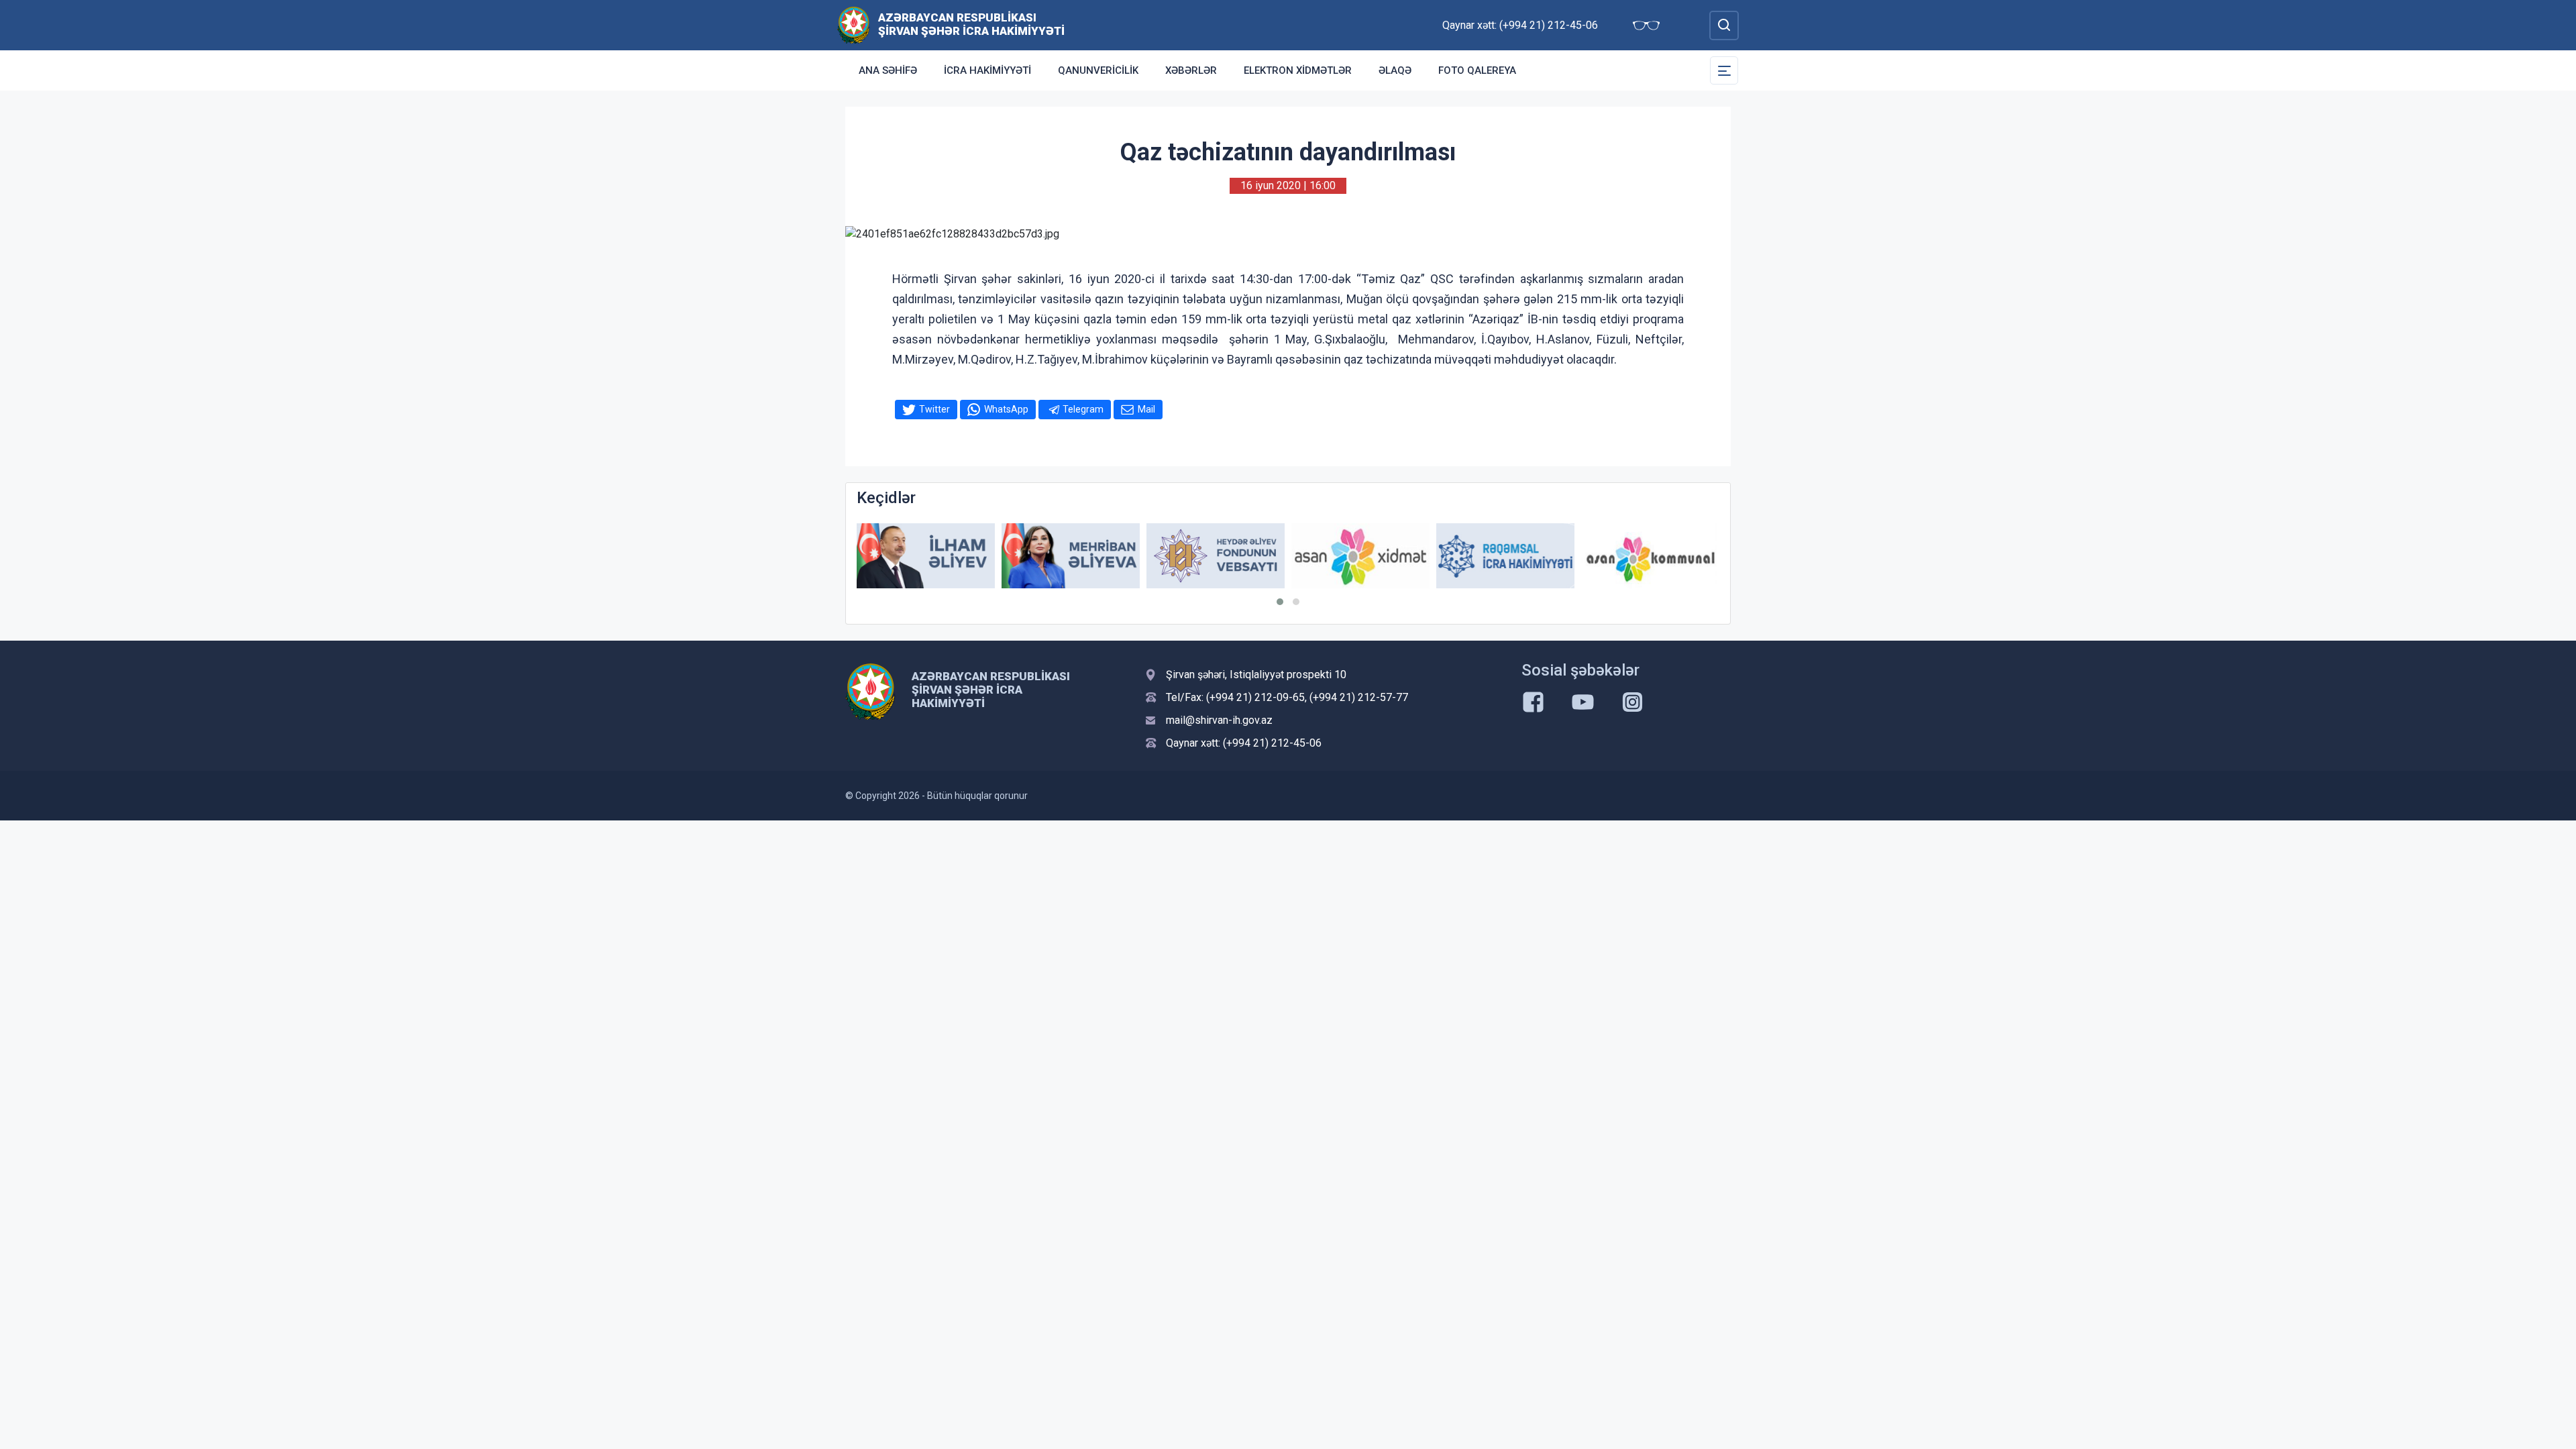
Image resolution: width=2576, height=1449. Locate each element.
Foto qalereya (1477, 70)
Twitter (934, 409)
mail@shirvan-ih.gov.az (1219, 720)
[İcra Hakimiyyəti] (854, 24)
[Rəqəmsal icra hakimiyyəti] (1505, 556)
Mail (1146, 409)
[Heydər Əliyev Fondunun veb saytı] (1216, 556)
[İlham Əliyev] (926, 556)
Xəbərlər (1191, 70)
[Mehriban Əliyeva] (1071, 556)
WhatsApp (1006, 409)
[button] (1280, 602)
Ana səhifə (888, 70)
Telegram (1083, 409)
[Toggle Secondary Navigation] (1724, 70)
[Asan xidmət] (1360, 556)
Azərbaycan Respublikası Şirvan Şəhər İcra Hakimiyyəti (971, 24)
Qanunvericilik (1098, 70)
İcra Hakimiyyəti (987, 70)
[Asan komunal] (1650, 556)
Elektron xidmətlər (1298, 70)
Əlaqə (1395, 70)
